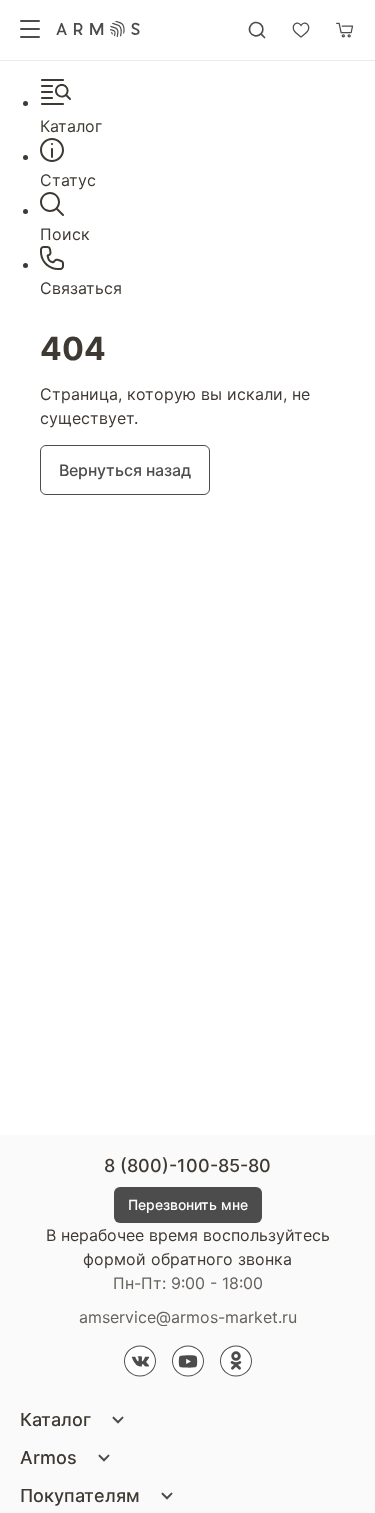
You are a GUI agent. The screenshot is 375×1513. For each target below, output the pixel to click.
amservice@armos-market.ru (188, 1317)
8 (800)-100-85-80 (187, 1165)
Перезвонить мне (188, 1204)
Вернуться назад (125, 470)
